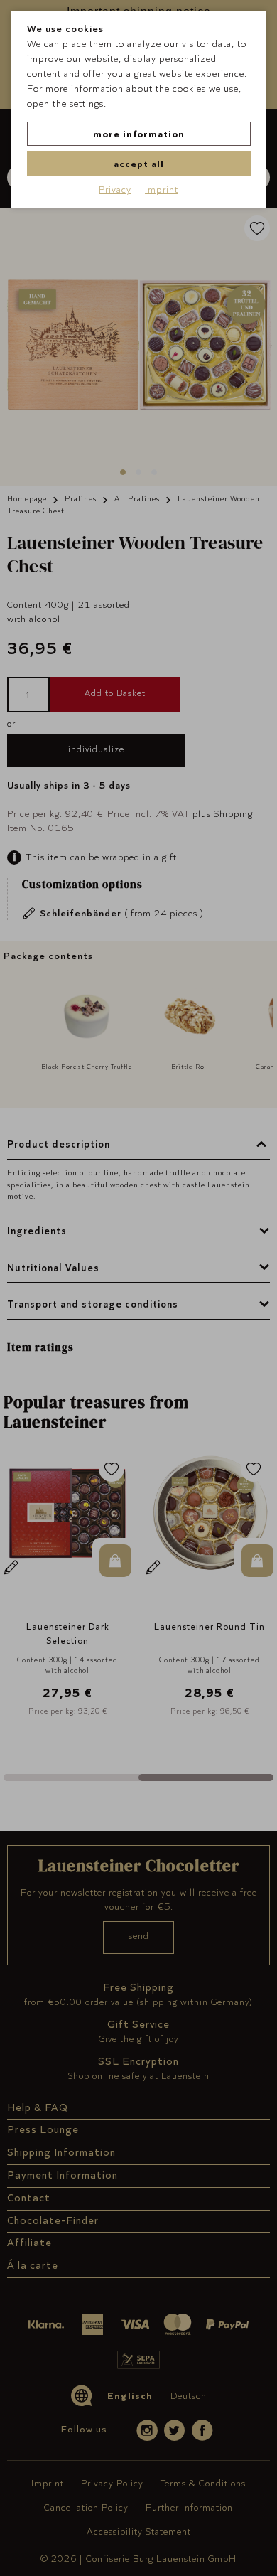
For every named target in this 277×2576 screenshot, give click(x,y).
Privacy (115, 189)
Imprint (162, 189)
